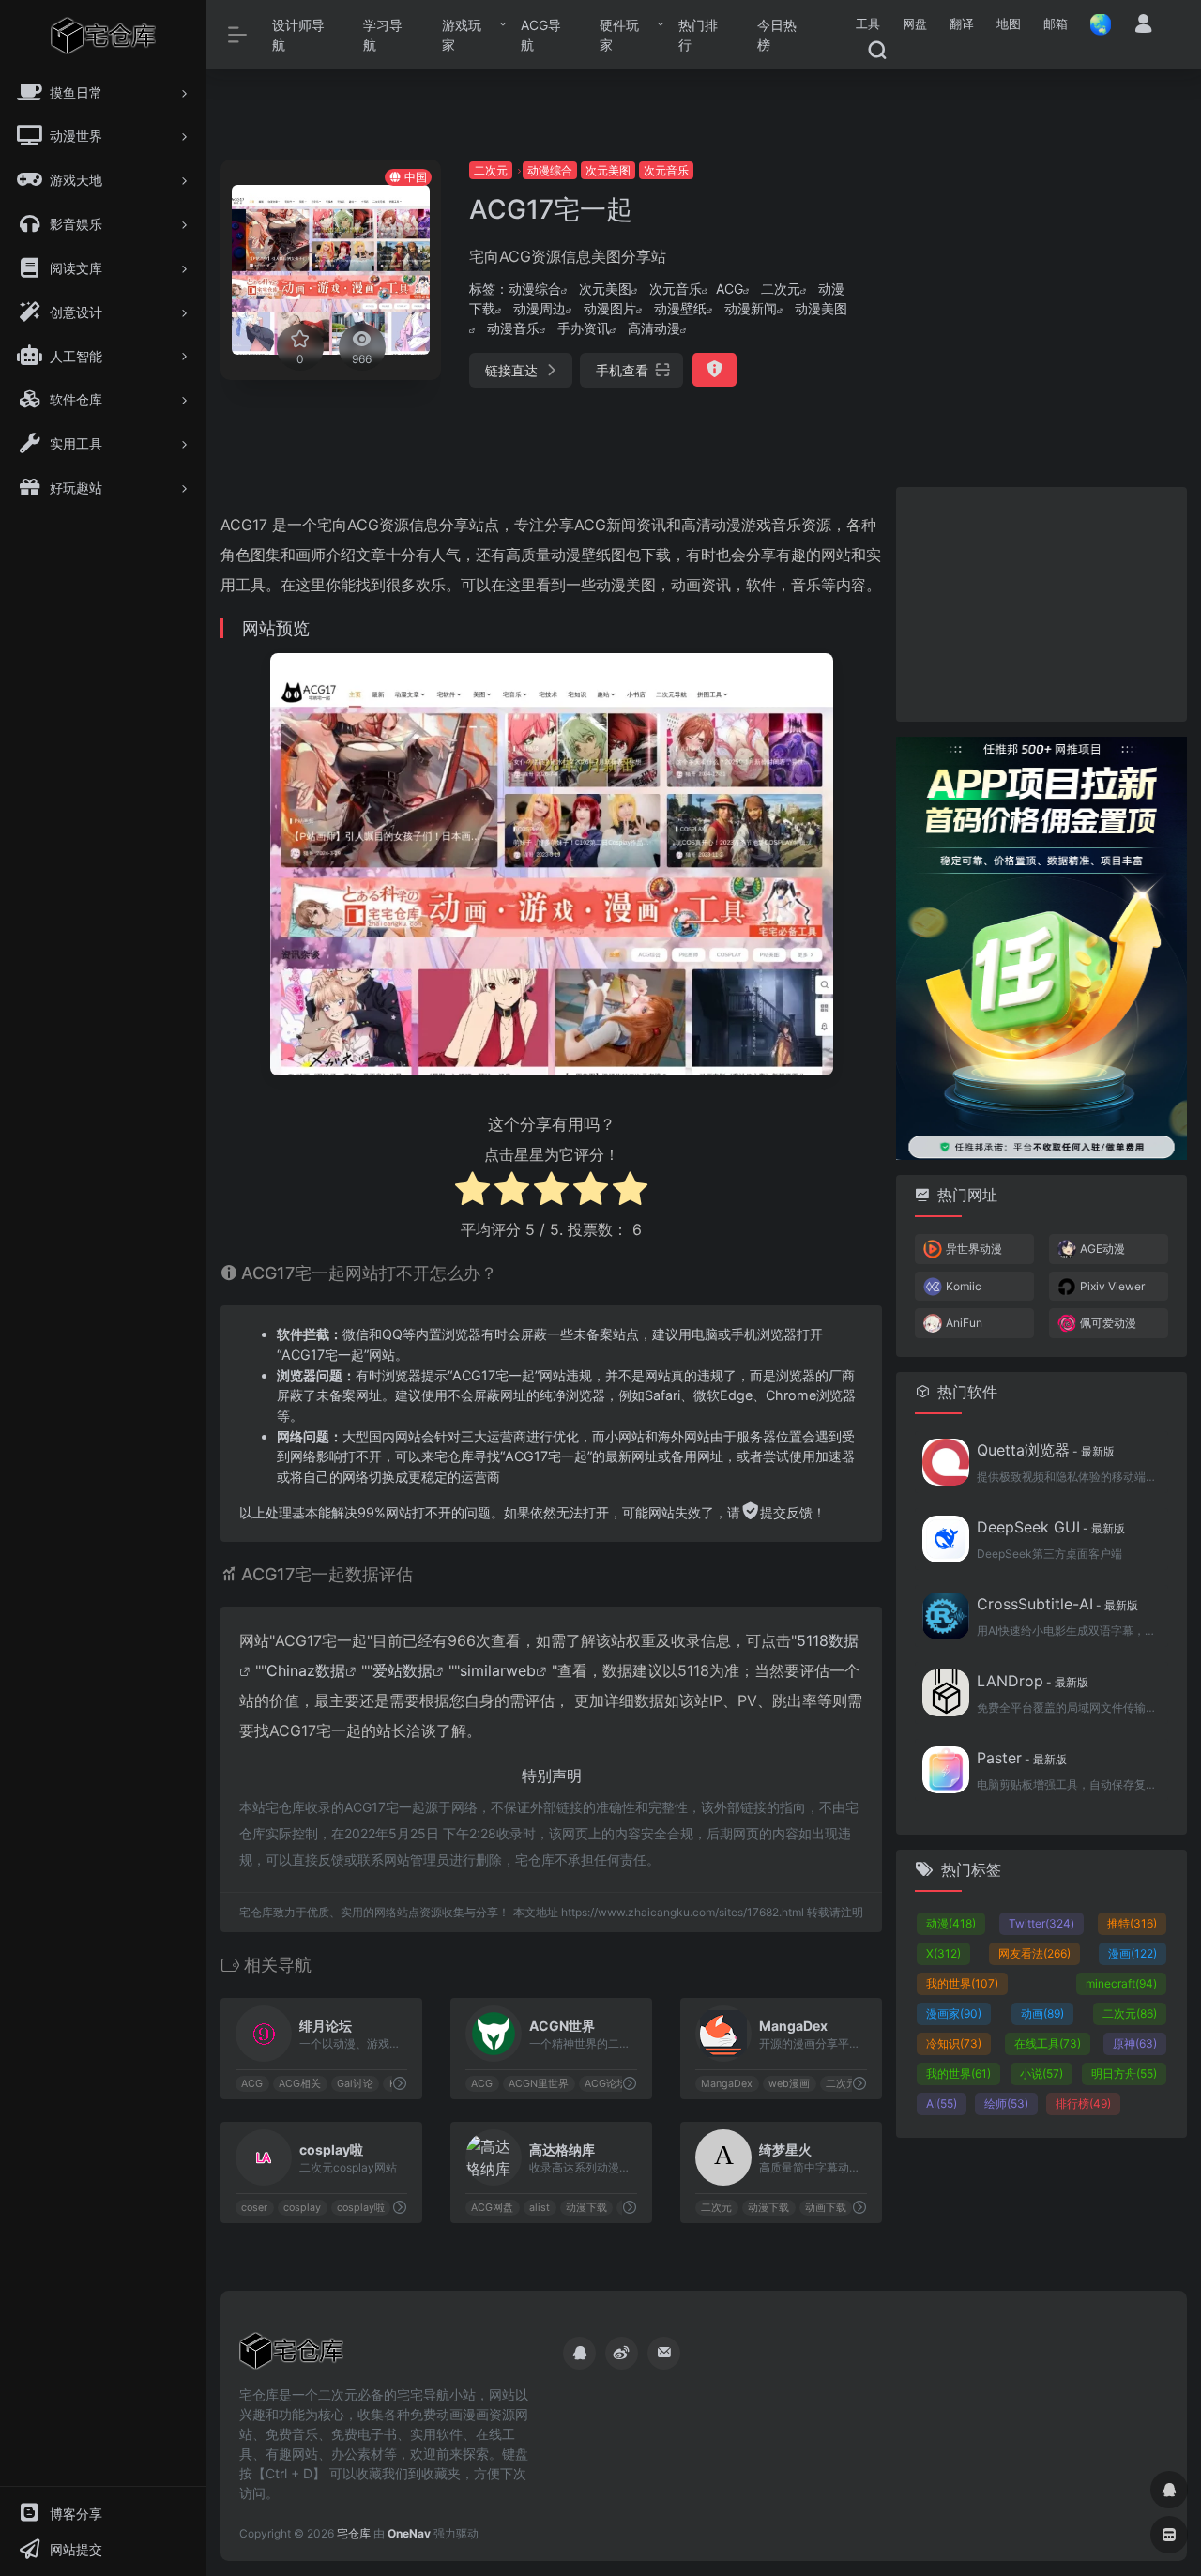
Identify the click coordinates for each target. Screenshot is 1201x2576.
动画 (1042, 2013)
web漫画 (789, 2084)
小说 (1041, 2073)
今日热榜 (777, 35)
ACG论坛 (606, 2084)
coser (254, 2208)
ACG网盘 (492, 2208)
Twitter (1041, 1923)
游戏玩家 (462, 35)
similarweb (498, 1670)
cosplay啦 (361, 2208)
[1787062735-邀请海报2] (1041, 946)
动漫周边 (540, 308)
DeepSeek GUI (1051, 1527)
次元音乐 (666, 170)
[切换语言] (1095, 24)
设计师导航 (298, 35)
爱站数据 (403, 1670)
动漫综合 (550, 170)
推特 (1132, 1923)
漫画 (1133, 1953)
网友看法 (1034, 1953)
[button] (868, 24)
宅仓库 (354, 2533)
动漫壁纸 (680, 308)
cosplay (302, 2208)
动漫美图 (821, 308)
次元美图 (608, 170)
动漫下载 (586, 2208)
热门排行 (698, 35)
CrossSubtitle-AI (1057, 1604)
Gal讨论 (355, 2084)
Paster (1022, 1758)
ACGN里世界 (539, 2084)
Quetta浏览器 (1046, 1450)
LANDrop (1033, 1681)
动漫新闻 (751, 308)
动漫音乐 (513, 328)
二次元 (491, 170)
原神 (1135, 2043)
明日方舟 (1124, 2073)
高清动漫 (654, 328)
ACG (730, 289)
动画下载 (826, 2208)
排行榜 (1083, 2103)
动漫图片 (610, 308)
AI (942, 2103)
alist (540, 2208)
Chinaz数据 (306, 1670)
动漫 (951, 1923)
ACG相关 (300, 2084)
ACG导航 (541, 35)
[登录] (1143, 26)
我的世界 (962, 1983)
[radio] (472, 1191)
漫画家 (954, 2013)
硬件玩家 (619, 35)
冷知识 (954, 2043)
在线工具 (1048, 2043)
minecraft (1121, 1983)
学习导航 (383, 35)
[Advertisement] (1035, 277)
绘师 (1006, 2103)
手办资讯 (584, 328)
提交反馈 (786, 1512)
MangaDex (727, 2084)
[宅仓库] (291, 2356)
